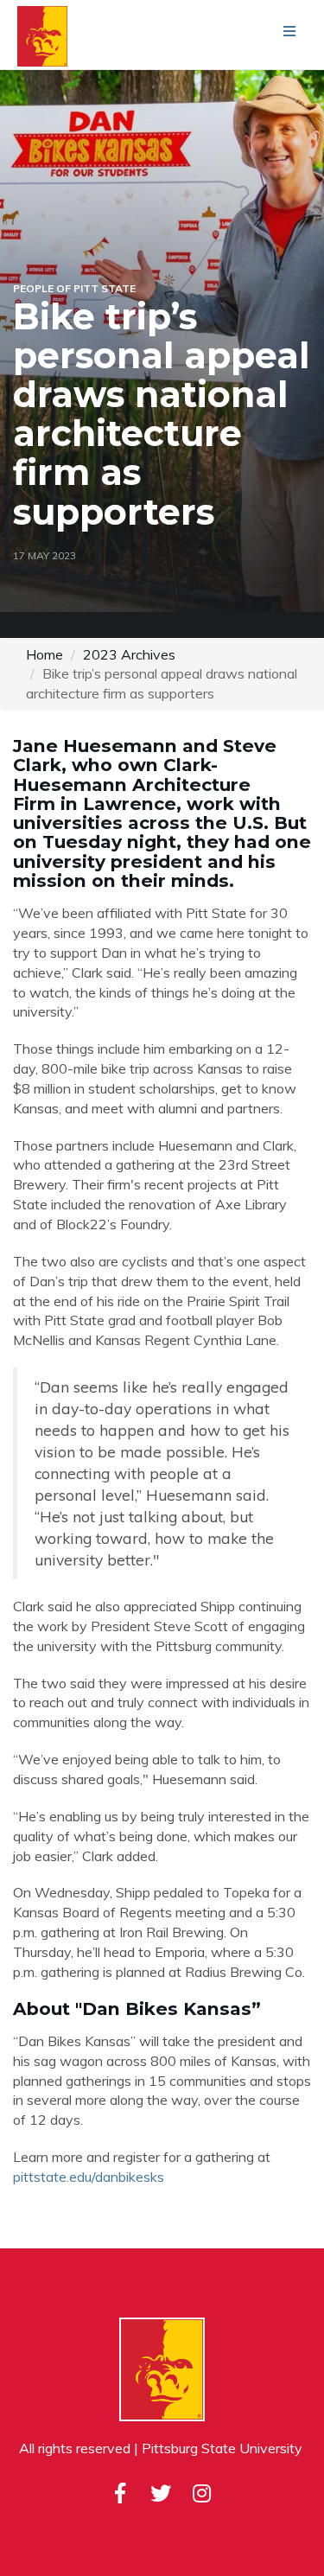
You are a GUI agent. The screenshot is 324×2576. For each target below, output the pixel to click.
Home (44, 654)
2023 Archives (129, 654)
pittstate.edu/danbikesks (89, 2177)
